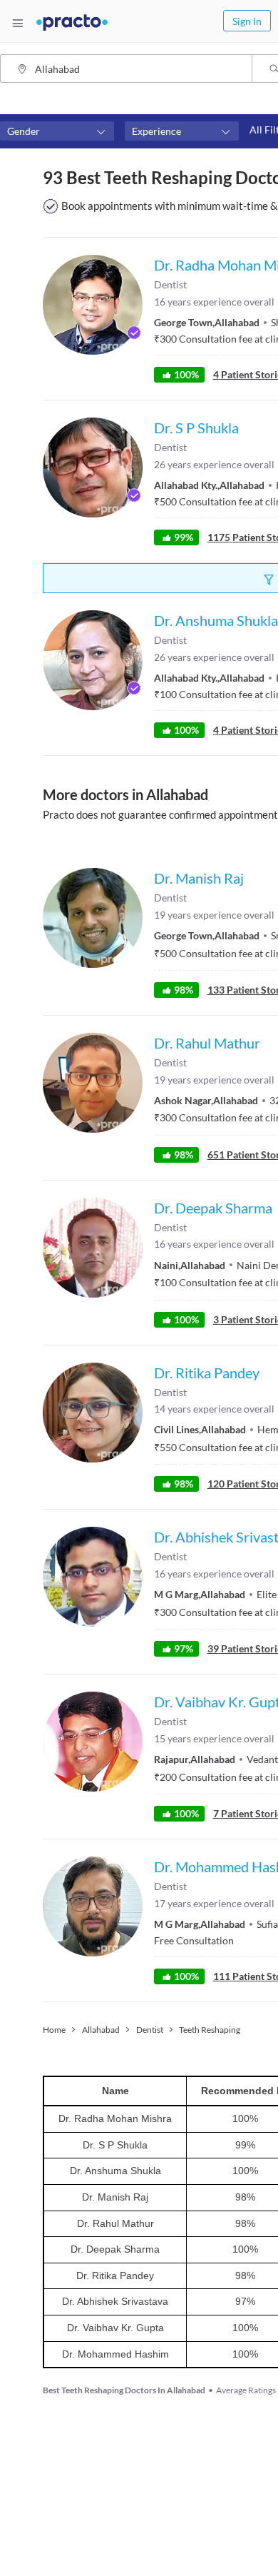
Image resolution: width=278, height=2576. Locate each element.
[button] (57, 131)
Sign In (247, 21)
